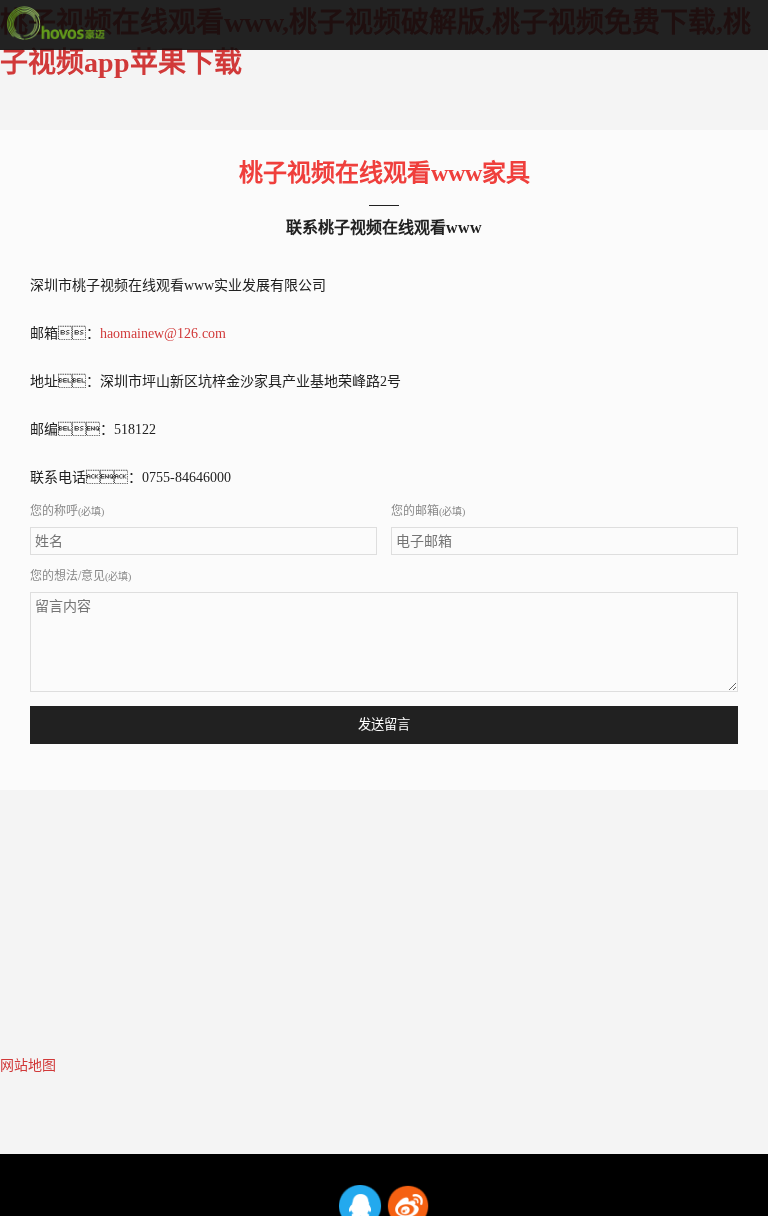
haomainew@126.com (163, 333)
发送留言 (384, 724)
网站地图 (28, 1065)
